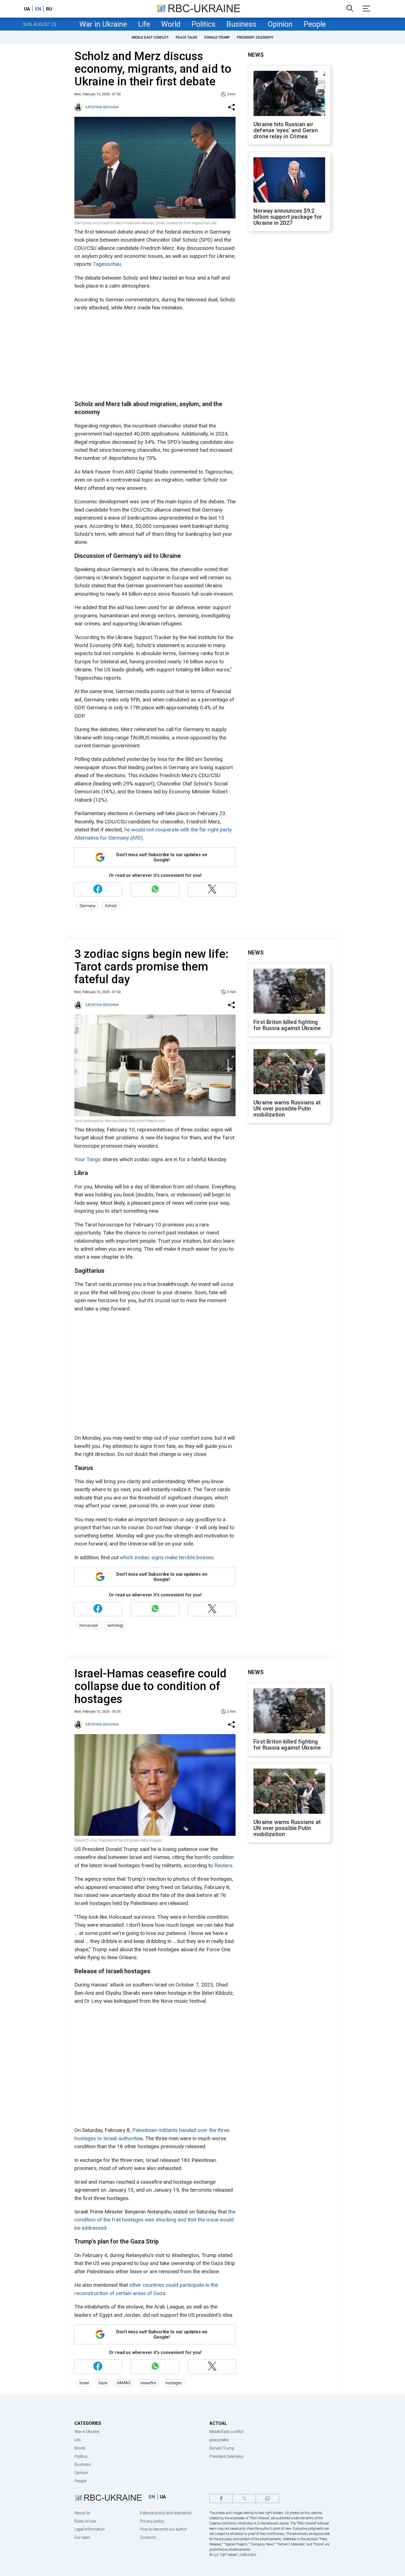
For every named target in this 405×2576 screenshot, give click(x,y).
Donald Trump (217, 37)
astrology (116, 1625)
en (38, 9)
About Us (82, 2513)
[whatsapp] (267, 2498)
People (315, 24)
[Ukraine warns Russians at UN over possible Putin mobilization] (289, 1072)
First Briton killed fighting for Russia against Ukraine (287, 1025)
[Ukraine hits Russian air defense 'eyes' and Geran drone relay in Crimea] (289, 94)
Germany (88, 906)
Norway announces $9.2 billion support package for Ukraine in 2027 (288, 217)
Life (144, 24)
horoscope (89, 1625)
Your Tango (88, 1159)
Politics (203, 24)
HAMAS (124, 2383)
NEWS (256, 55)
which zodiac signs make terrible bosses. (167, 1557)
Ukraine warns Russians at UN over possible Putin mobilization (287, 1109)
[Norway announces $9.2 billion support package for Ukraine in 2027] (289, 180)
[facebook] (221, 2498)
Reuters (223, 1865)
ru (49, 9)
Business (241, 24)
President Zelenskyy (255, 37)
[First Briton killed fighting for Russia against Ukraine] (289, 992)
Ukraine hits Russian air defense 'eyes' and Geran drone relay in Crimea (286, 130)
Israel (84, 2383)
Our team (82, 2537)
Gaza (103, 2383)
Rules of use (85, 2521)
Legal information (90, 2529)
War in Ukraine (103, 24)
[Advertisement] (154, 356)
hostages (174, 2383)
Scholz (111, 906)
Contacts (148, 2537)
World (171, 24)
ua (27, 9)
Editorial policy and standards (166, 2513)
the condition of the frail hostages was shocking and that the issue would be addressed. (155, 2220)
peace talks (187, 37)
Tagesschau (107, 264)
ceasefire (148, 2383)
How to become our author (164, 2529)
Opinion (280, 24)
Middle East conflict (150, 37)
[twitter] (244, 2498)
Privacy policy (152, 2521)
